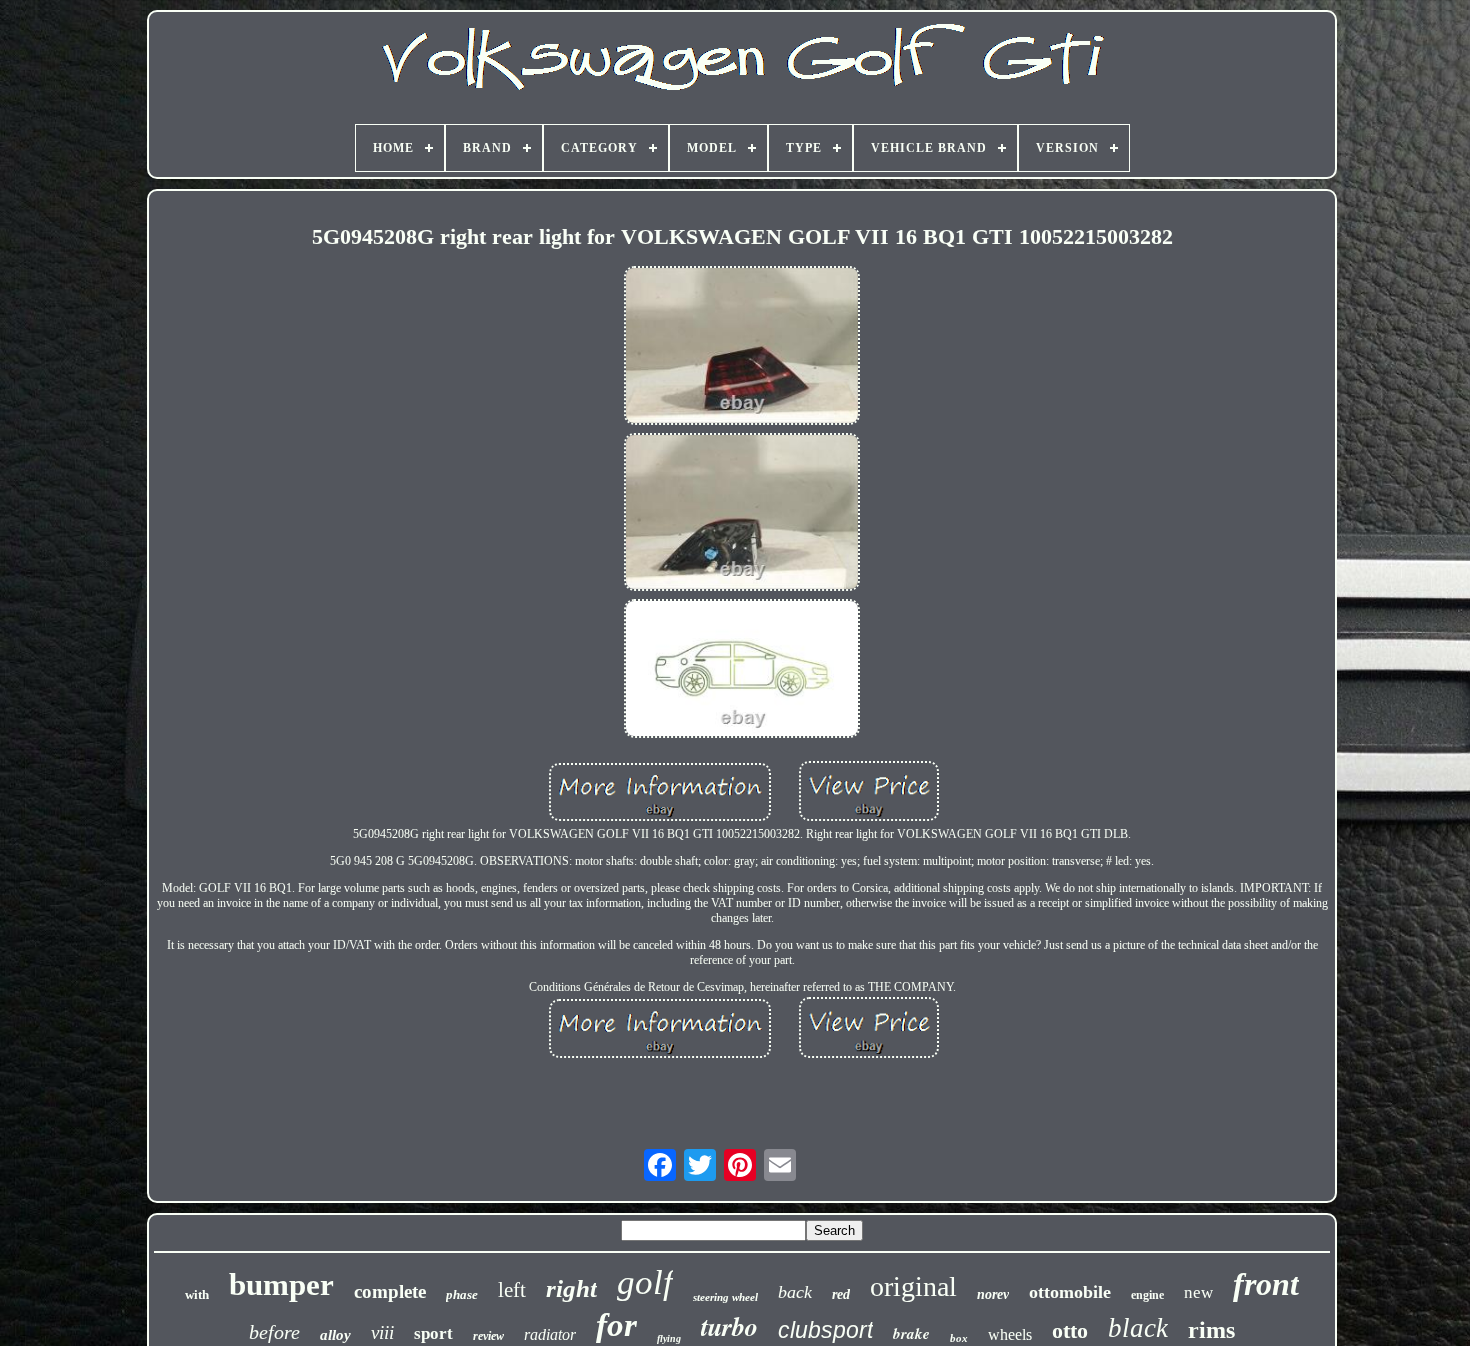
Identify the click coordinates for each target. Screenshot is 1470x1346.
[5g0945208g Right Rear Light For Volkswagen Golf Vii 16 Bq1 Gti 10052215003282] (742, 347)
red (841, 1294)
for (616, 1325)
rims (1211, 1330)
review (488, 1336)
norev (993, 1294)
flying (669, 1338)
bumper (281, 1284)
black (1138, 1328)
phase (462, 1294)
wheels (1010, 1334)
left (512, 1290)
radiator (550, 1334)
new (1198, 1292)
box (959, 1338)
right (571, 1288)
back (795, 1292)
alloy (335, 1335)
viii (382, 1332)
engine (1147, 1295)
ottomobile (1070, 1292)
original (913, 1286)
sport (433, 1333)
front (1266, 1284)
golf (645, 1282)
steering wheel (725, 1297)
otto (1070, 1330)
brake (911, 1333)
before (274, 1332)
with (197, 1294)
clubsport (825, 1330)
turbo (729, 1326)
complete (390, 1291)
